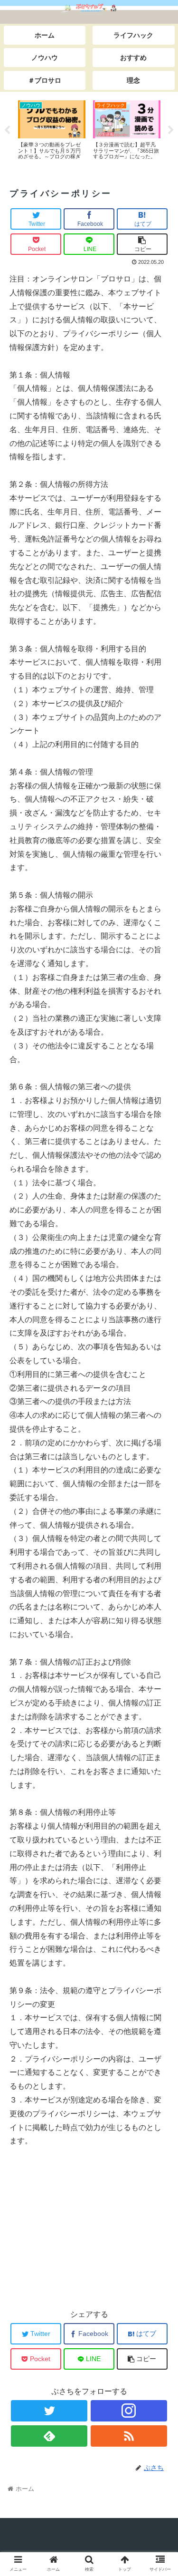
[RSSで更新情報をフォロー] (129, 2436)
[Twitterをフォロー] (49, 2411)
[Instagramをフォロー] (129, 2411)
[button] (159, 1473)
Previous (7, 130)
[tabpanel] (52, 129)
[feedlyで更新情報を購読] (49, 2436)
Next (171, 130)
